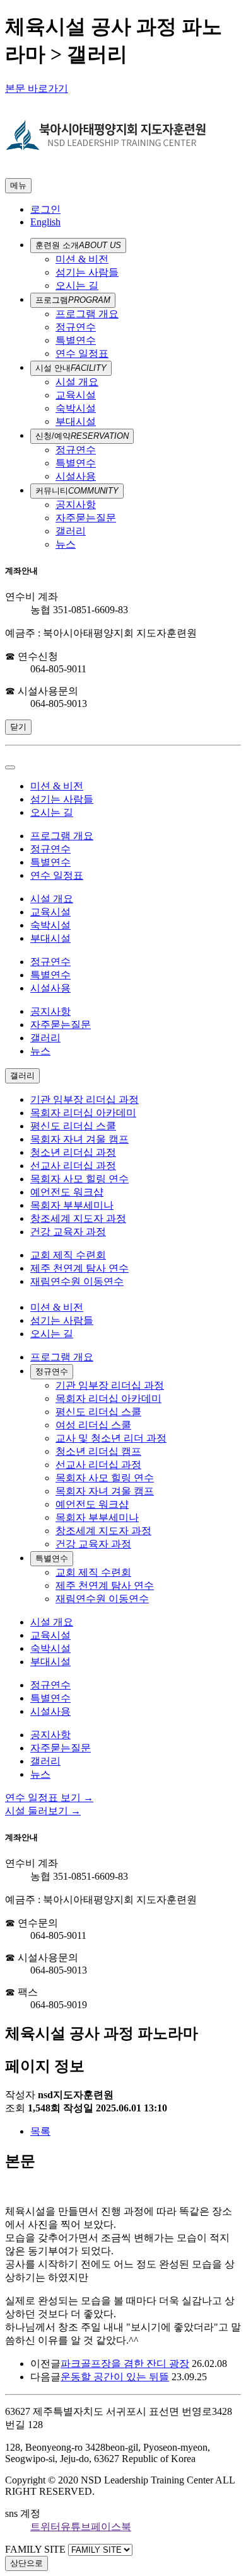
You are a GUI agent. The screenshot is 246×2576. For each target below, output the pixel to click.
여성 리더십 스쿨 (93, 1425)
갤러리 (71, 531)
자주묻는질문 (86, 518)
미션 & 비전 (82, 259)
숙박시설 (76, 408)
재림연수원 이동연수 (77, 1281)
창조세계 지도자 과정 (78, 1218)
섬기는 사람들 (87, 272)
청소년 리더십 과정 (73, 1152)
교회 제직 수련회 (68, 1255)
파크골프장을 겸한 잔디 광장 (125, 2364)
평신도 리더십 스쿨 (73, 1126)
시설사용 (76, 476)
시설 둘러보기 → (43, 1811)
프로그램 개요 (87, 314)
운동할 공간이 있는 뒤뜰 (115, 2377)
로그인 (45, 209)
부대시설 (76, 421)
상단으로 (26, 2563)
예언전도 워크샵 (67, 1192)
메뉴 (18, 185)
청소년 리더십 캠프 (98, 1451)
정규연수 (76, 327)
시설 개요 (77, 382)
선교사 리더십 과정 (73, 1166)
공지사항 (76, 505)
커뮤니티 (77, 491)
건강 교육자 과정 (68, 1232)
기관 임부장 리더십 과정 (85, 1099)
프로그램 (73, 300)
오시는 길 (77, 285)
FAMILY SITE (35, 2549)
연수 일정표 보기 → (49, 1798)
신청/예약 (82, 436)
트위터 (45, 2527)
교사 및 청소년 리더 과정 (111, 1438)
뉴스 (66, 544)
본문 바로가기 (37, 88)
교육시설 (76, 395)
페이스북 (111, 2527)
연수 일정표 (82, 353)
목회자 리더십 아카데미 (83, 1113)
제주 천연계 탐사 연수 (79, 1268)
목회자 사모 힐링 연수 (79, 1179)
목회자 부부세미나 (72, 1205)
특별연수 (76, 340)
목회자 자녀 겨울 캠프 (79, 1139)
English (45, 222)
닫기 (18, 727)
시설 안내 (71, 368)
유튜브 (76, 2527)
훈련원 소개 (78, 245)
